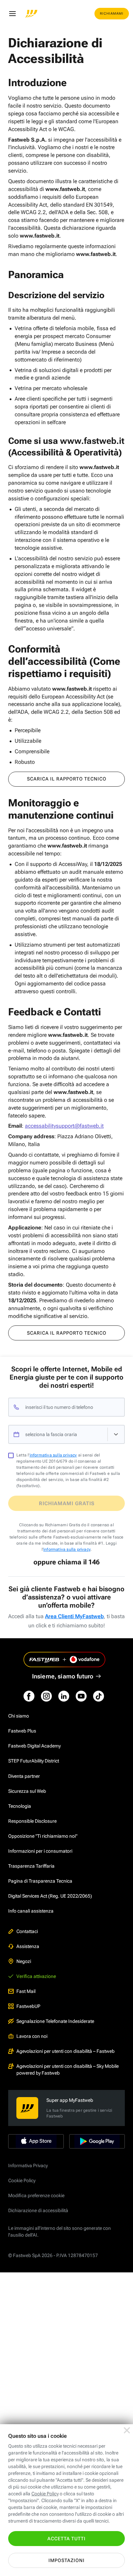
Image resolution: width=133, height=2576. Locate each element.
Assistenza (28, 1946)
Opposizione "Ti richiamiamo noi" (43, 1836)
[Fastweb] (31, 14)
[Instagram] (46, 1696)
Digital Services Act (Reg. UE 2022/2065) (50, 1896)
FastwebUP (28, 2006)
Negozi (24, 1961)
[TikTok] (99, 1696)
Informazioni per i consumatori (40, 1851)
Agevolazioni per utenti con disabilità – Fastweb (65, 2051)
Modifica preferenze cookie (36, 2195)
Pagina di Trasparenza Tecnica (40, 1881)
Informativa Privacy (28, 2166)
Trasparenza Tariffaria (31, 1866)
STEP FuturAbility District (34, 1761)
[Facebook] (29, 1696)
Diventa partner (24, 1776)
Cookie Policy (22, 2180)
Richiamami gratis (67, 1503)
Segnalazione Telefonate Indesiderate (55, 2021)
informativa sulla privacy (53, 1455)
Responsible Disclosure (32, 1821)
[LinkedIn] (64, 1696)
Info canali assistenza (31, 1911)
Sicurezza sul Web (27, 1791)
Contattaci (27, 1931)
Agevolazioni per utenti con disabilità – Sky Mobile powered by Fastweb (68, 2070)
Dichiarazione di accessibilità (38, 2210)
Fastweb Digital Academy (34, 1746)
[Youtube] (81, 1696)
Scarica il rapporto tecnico (67, 779)
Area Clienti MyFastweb (74, 1616)
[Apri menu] (12, 14)
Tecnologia (20, 1806)
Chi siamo (19, 1716)
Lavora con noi (32, 2036)
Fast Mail (26, 1991)
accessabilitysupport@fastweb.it (64, 1126)
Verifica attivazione (36, 1976)
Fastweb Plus (22, 1731)
